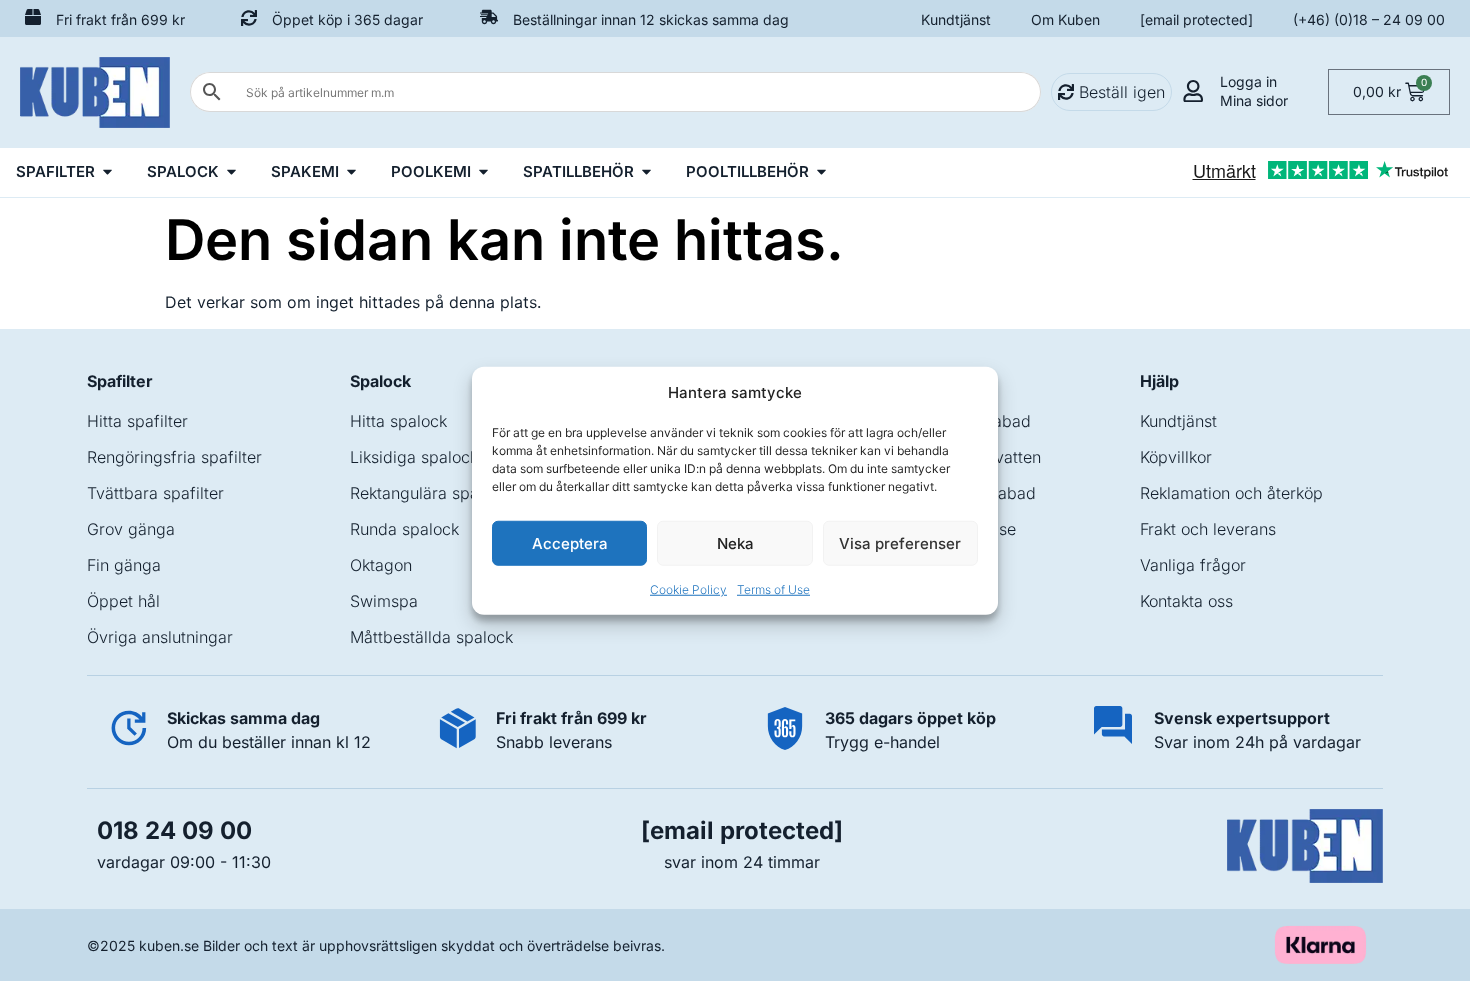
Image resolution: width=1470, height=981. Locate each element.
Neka (735, 542)
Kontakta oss (1186, 601)
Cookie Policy (688, 589)
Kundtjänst (956, 19)
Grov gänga (131, 529)
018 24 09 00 (174, 830)
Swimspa (384, 601)
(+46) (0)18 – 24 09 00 (1369, 19)
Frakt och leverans (1208, 529)
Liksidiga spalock (414, 457)
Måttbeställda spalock (431, 637)
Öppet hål (123, 601)
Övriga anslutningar (160, 637)
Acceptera (570, 542)
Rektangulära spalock (429, 493)
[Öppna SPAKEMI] (351, 172)
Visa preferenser (900, 542)
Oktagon (381, 565)
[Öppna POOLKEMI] (483, 172)
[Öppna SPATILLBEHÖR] (646, 172)
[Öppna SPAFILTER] (107, 172)
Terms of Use (773, 589)
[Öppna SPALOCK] (231, 172)
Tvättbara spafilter (155, 493)
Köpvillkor (1176, 457)
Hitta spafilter (137, 421)
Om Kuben (1065, 19)
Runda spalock (404, 529)
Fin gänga (124, 565)
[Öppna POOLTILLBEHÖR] (821, 172)
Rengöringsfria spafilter (174, 457)
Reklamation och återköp (1231, 493)
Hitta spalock (398, 421)
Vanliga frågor (1193, 565)
